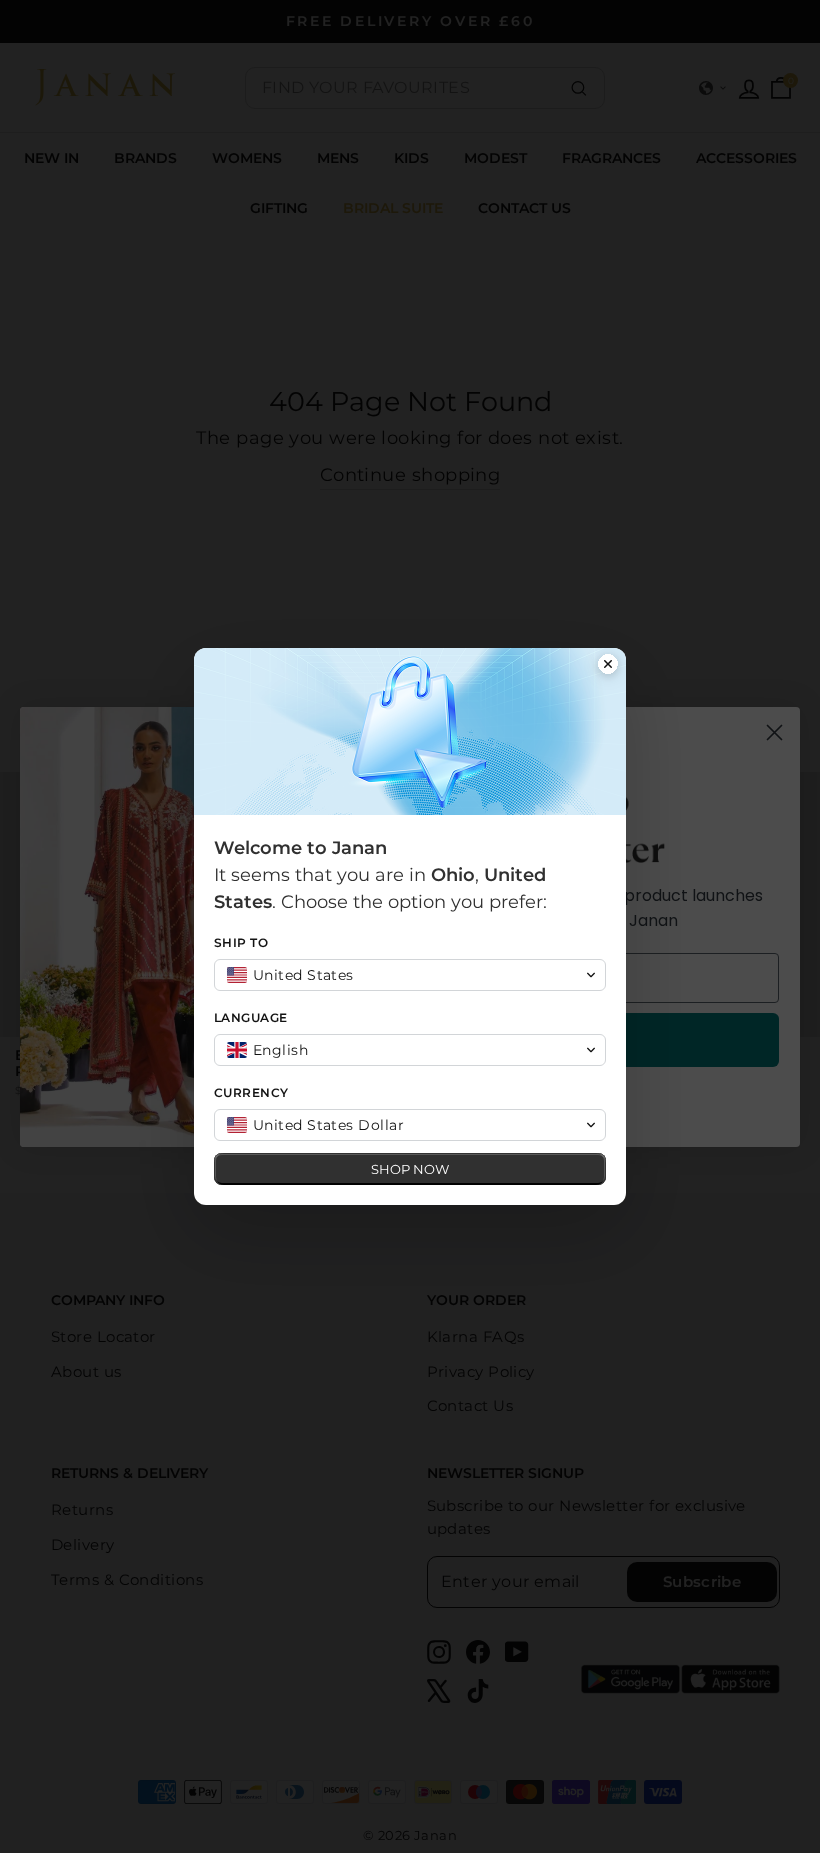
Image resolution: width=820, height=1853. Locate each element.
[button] (410, 975)
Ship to (241, 942)
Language (251, 1017)
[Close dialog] (608, 666)
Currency (251, 1092)
